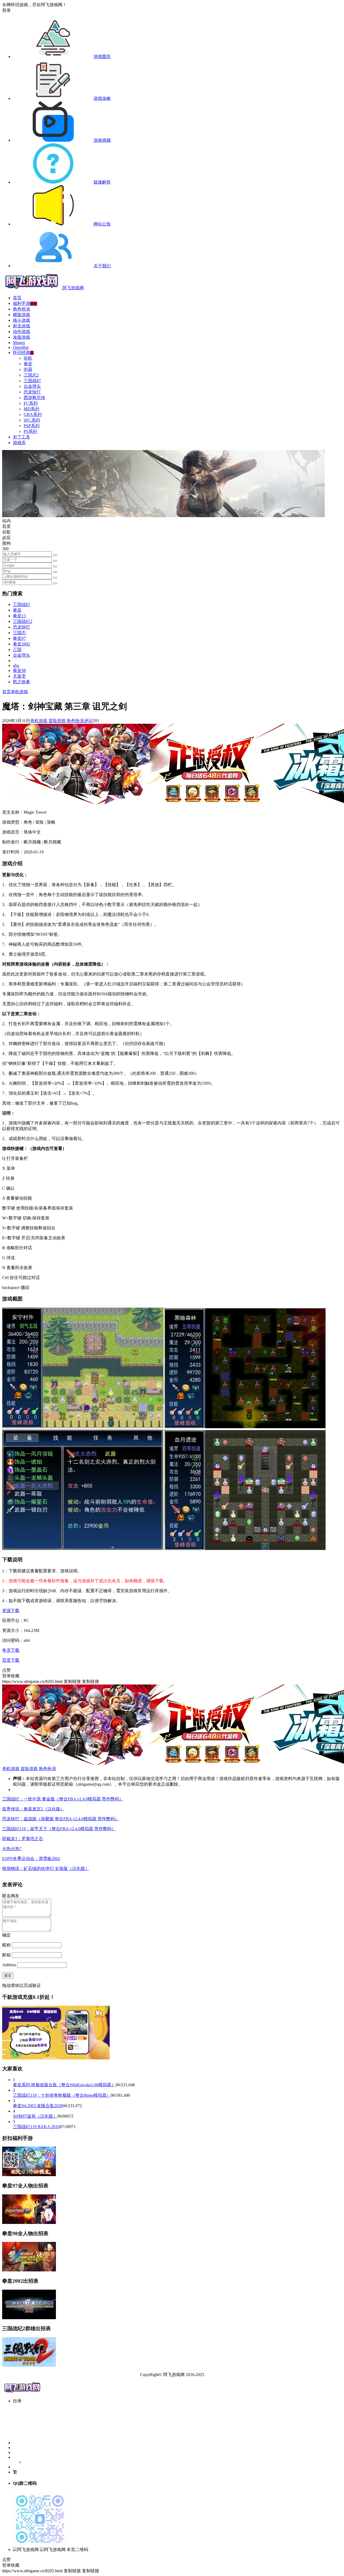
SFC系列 (32, 420)
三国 (17, 650)
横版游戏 (21, 315)
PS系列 (30, 431)
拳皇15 (19, 616)
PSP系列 (32, 426)
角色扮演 (21, 309)
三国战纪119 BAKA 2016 (36, 2127)
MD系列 (31, 409)
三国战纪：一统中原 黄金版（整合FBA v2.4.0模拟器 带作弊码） (63, 1799)
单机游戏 (19, 692)
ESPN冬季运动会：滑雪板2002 (31, 1859)
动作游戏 (21, 332)
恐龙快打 (32, 392)
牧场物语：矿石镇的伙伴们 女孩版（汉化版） (46, 1868)
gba (16, 665)
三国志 (19, 633)
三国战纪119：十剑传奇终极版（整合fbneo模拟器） (62, 2095)
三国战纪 (32, 381)
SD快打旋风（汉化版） (35, 2116)
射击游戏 (21, 326)
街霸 (28, 369)
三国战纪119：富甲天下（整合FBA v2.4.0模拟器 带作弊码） (59, 1829)
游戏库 (19, 443)
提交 (8, 1975)
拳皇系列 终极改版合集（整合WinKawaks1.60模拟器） (64, 2085)
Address (10, 1965)
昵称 (6, 1945)
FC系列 (31, 403)
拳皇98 (19, 671)
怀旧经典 (23, 352)
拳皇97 (19, 638)
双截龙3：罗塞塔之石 (23, 1839)
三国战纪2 (23, 621)
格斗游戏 (21, 320)
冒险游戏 (57, 721)
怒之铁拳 (21, 682)
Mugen (19, 343)
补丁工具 (21, 437)
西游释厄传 (34, 398)
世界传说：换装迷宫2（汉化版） (33, 1809)
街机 (28, 358)
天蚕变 (19, 676)
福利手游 (25, 303)
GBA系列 (33, 414)
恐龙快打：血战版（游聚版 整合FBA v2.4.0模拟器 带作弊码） (61, 1819)
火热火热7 (12, 1849)
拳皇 (28, 364)
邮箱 (6, 1955)
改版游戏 (21, 337)
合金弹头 (32, 386)
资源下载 (11, 1611)
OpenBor (21, 347)
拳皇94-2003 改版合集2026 (38, 2106)
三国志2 (31, 375)
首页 (17, 298)
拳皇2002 (21, 644)
